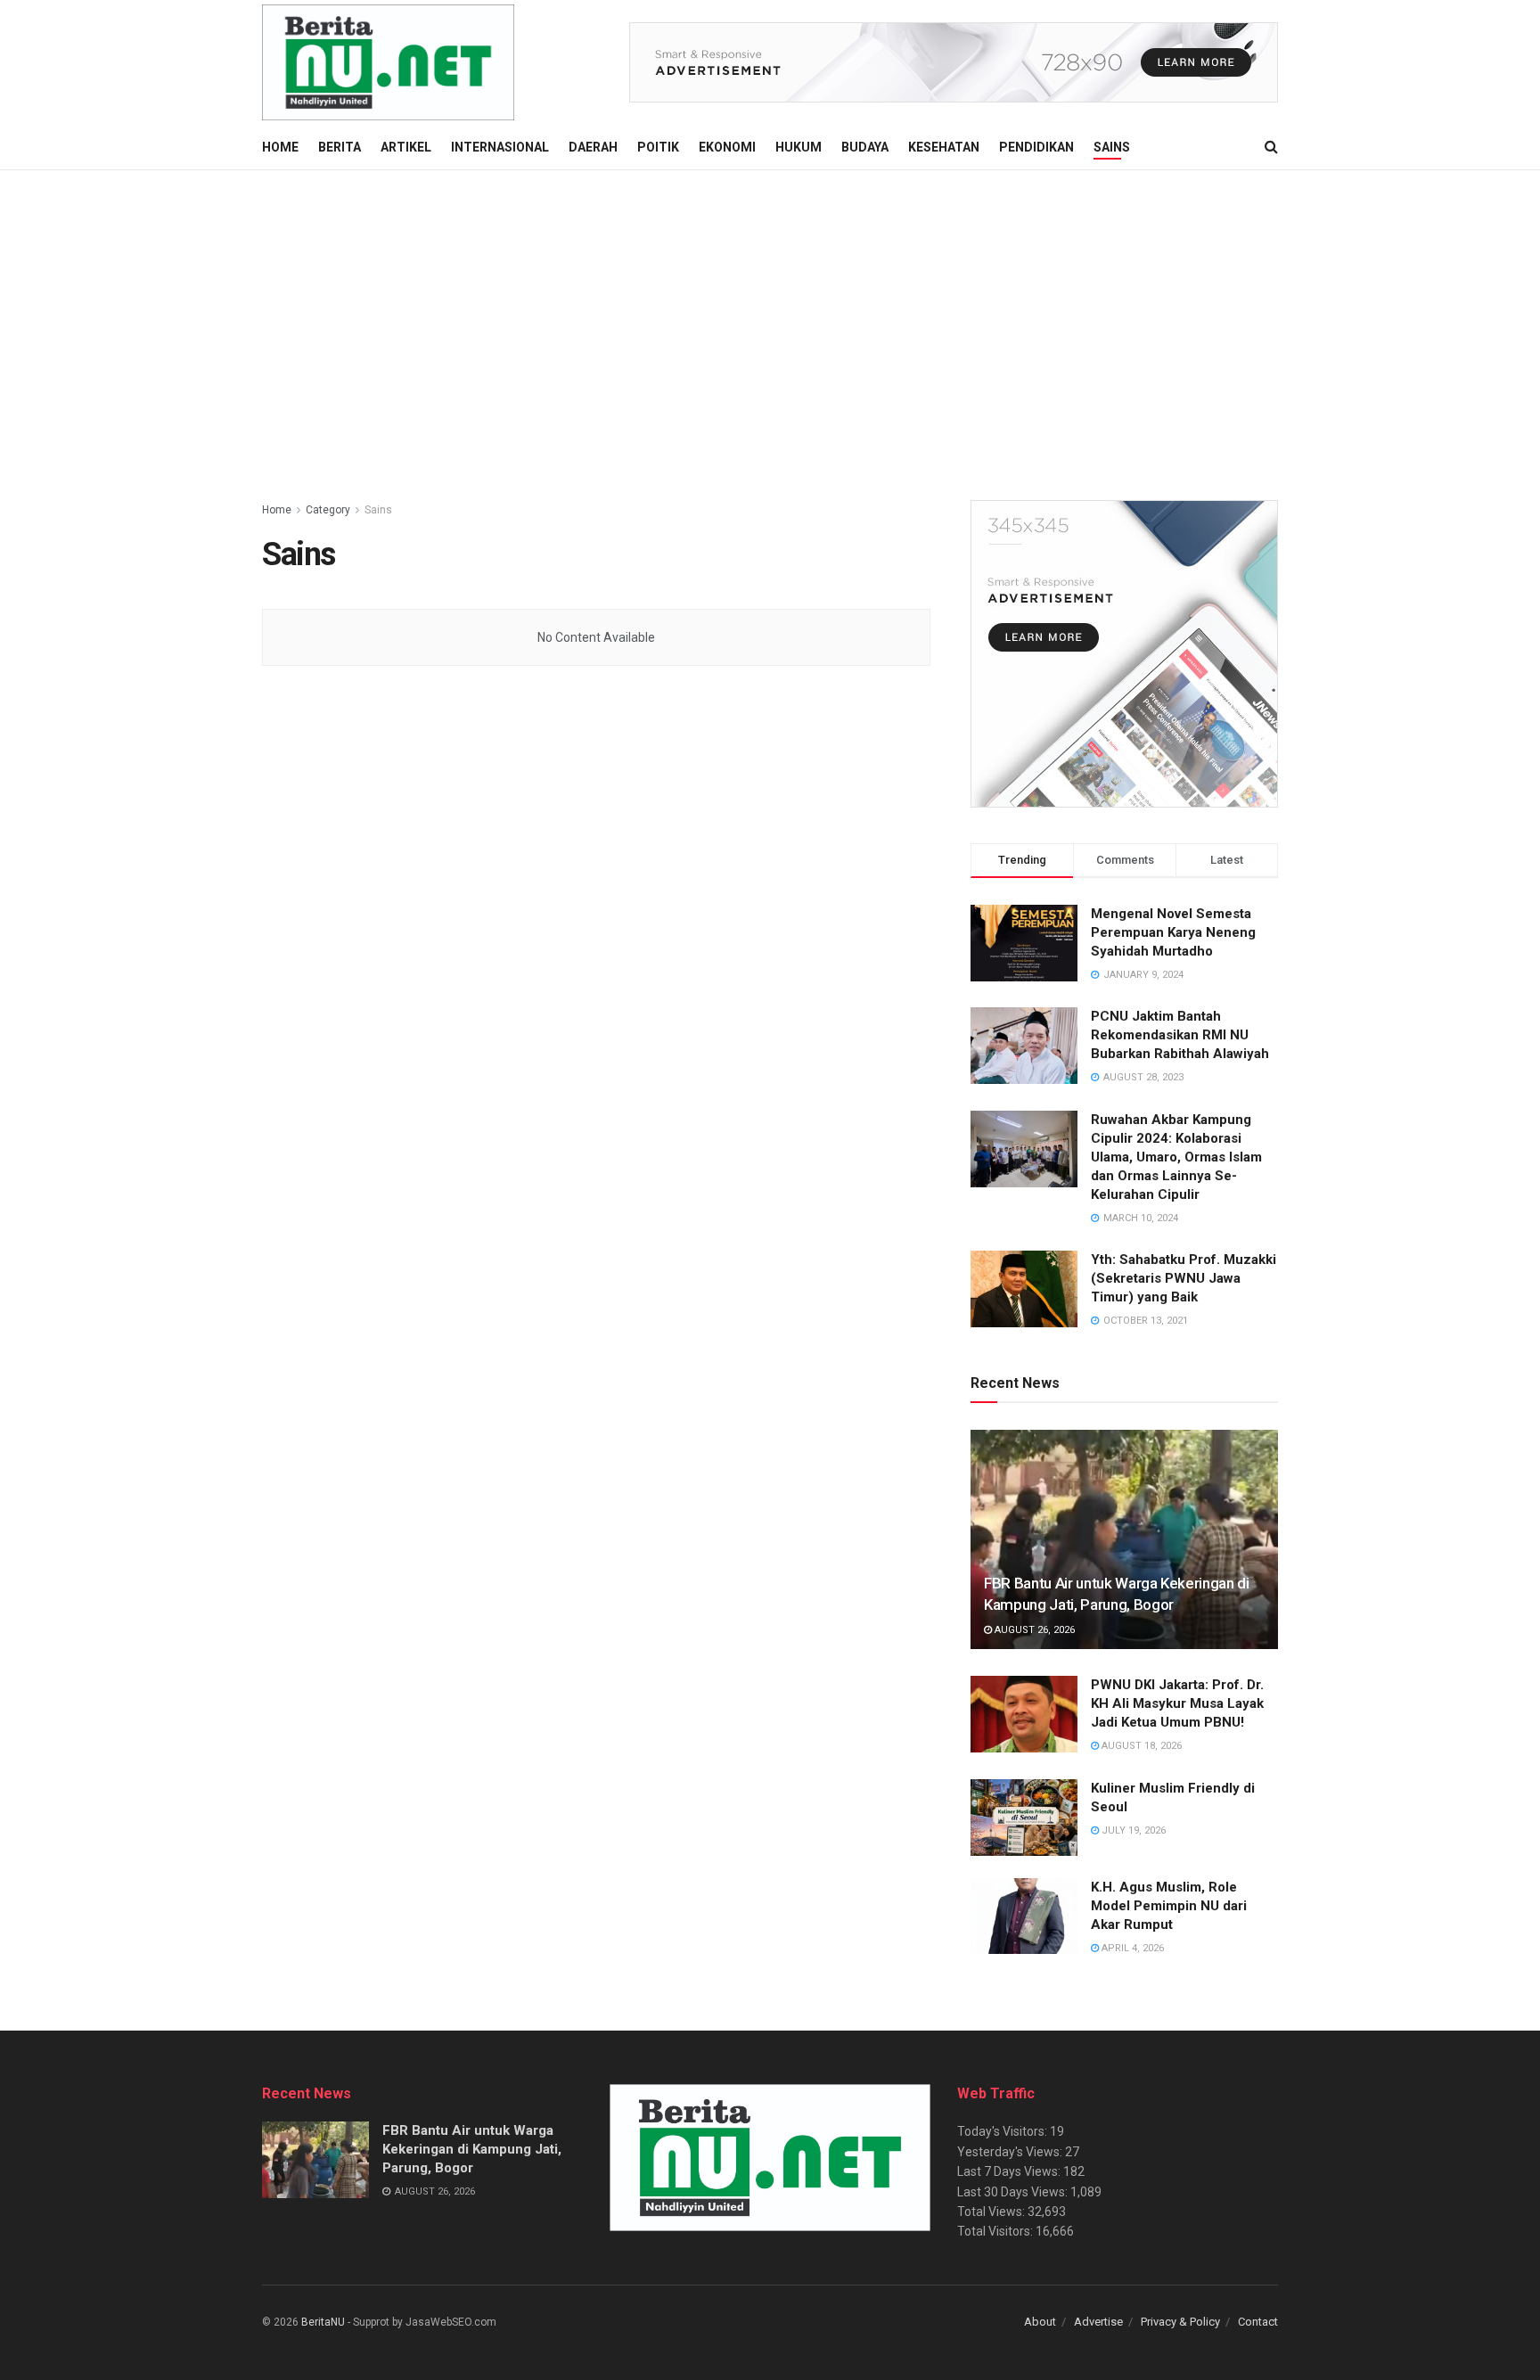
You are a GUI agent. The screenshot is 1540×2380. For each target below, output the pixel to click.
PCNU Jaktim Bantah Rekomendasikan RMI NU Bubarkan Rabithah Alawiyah (1180, 1035)
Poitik (658, 147)
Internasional (500, 147)
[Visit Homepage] (388, 62)
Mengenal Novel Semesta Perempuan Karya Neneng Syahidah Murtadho (1173, 932)
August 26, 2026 (1033, 1630)
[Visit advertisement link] (954, 62)
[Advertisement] (770, 304)
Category (328, 510)
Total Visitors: (996, 2231)
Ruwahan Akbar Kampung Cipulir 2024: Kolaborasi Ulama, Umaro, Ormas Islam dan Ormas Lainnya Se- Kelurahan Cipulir (1176, 1157)
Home (280, 147)
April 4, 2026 (1131, 1948)
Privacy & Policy (1180, 2322)
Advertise (1098, 2322)
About (1040, 2322)
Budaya (865, 147)
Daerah (593, 147)
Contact (1258, 2322)
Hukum (799, 147)
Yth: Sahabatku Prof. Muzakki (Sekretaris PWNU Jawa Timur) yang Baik (1184, 1278)
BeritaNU (323, 2322)
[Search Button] (1271, 147)
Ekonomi (727, 147)
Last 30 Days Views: (1014, 2192)
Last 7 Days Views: (1010, 2171)
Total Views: (992, 2212)
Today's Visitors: (1003, 2131)
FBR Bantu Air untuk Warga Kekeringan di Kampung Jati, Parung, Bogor (472, 2149)
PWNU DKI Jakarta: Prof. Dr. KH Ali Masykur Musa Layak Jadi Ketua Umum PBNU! (1177, 1703)
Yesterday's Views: (1011, 2152)
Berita (340, 147)
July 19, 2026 (1132, 1830)
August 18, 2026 (1140, 1746)
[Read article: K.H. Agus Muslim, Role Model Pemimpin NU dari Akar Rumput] (1024, 1916)
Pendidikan (1036, 147)
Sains (1112, 147)
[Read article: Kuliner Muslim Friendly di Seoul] (1024, 1818)
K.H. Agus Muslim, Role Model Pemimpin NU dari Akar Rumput (1169, 1906)
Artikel (406, 147)
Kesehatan (944, 147)
